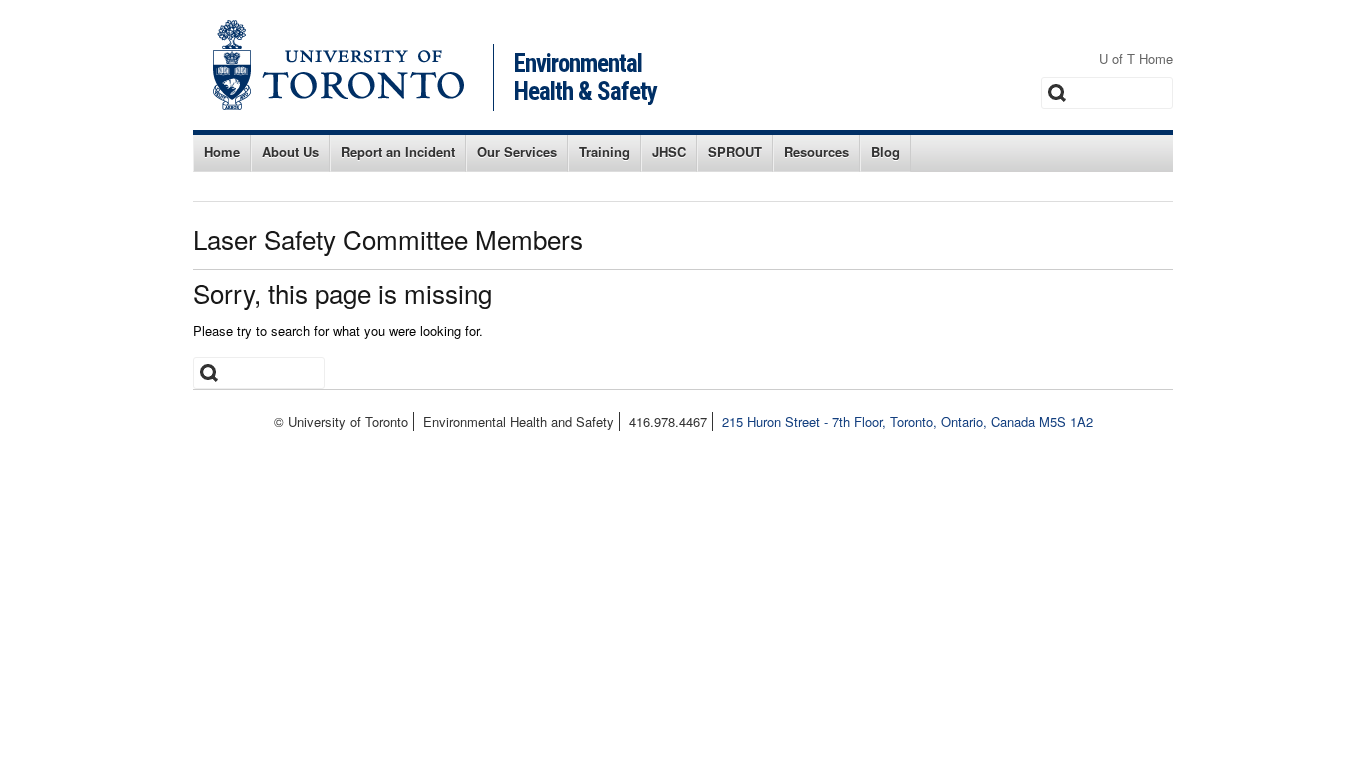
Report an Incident (398, 151)
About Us (290, 151)
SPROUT (735, 151)
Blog (885, 151)
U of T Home (1136, 58)
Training (604, 151)
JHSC (669, 151)
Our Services (517, 151)
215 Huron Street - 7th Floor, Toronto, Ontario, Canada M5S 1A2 (907, 421)
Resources (816, 151)
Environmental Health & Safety (585, 77)
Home (222, 151)
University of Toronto (338, 65)
